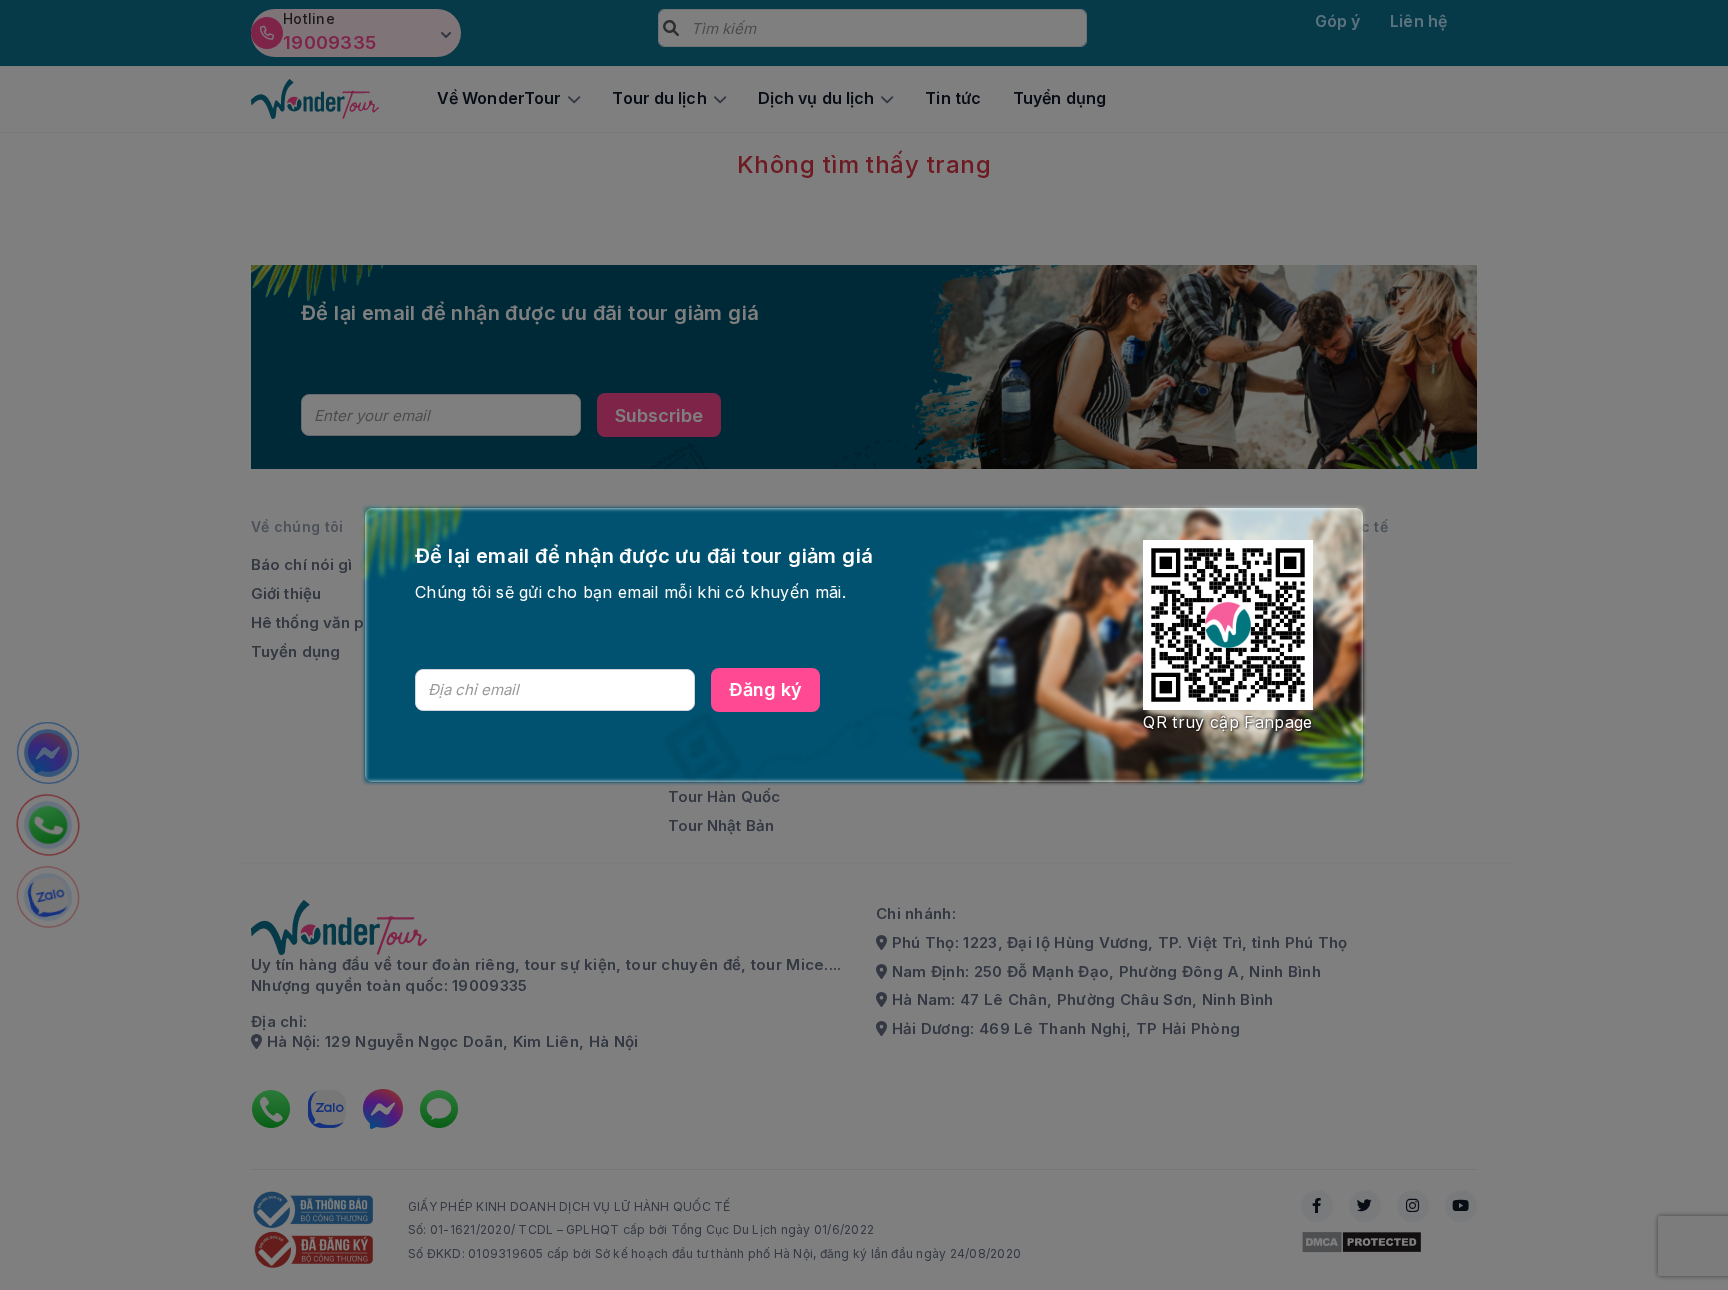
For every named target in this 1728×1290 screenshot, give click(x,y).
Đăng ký (765, 689)
